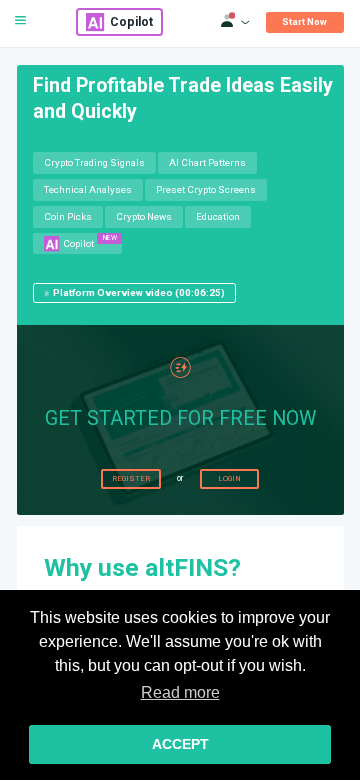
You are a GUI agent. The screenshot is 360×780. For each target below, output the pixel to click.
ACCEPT (180, 744)
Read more (180, 692)
